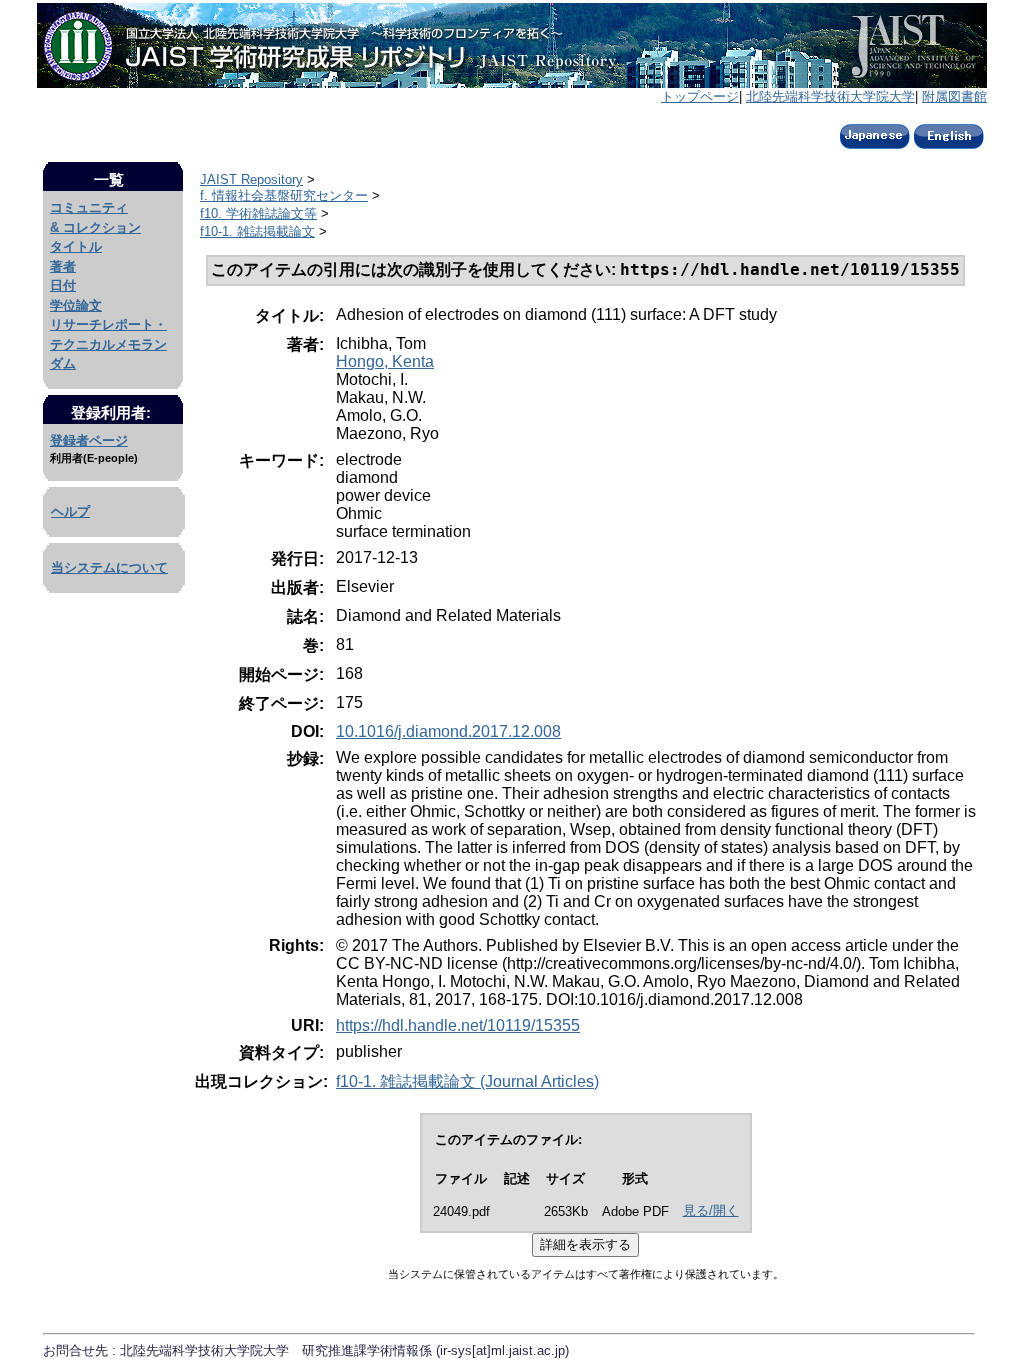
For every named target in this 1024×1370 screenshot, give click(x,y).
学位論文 (76, 305)
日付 (63, 285)
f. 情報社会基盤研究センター (284, 195)
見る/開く (711, 1210)
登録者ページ (89, 440)
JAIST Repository (251, 179)
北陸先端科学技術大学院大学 (830, 96)
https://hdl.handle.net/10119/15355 (458, 1025)
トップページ (700, 96)
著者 (63, 266)
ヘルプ (70, 511)
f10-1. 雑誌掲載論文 (257, 231)
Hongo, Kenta (385, 361)
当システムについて (109, 567)
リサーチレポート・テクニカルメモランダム (108, 344)
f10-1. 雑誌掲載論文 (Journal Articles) (467, 1081)
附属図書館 (954, 96)
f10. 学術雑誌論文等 (258, 213)
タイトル (76, 246)
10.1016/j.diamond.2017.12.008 (448, 731)
